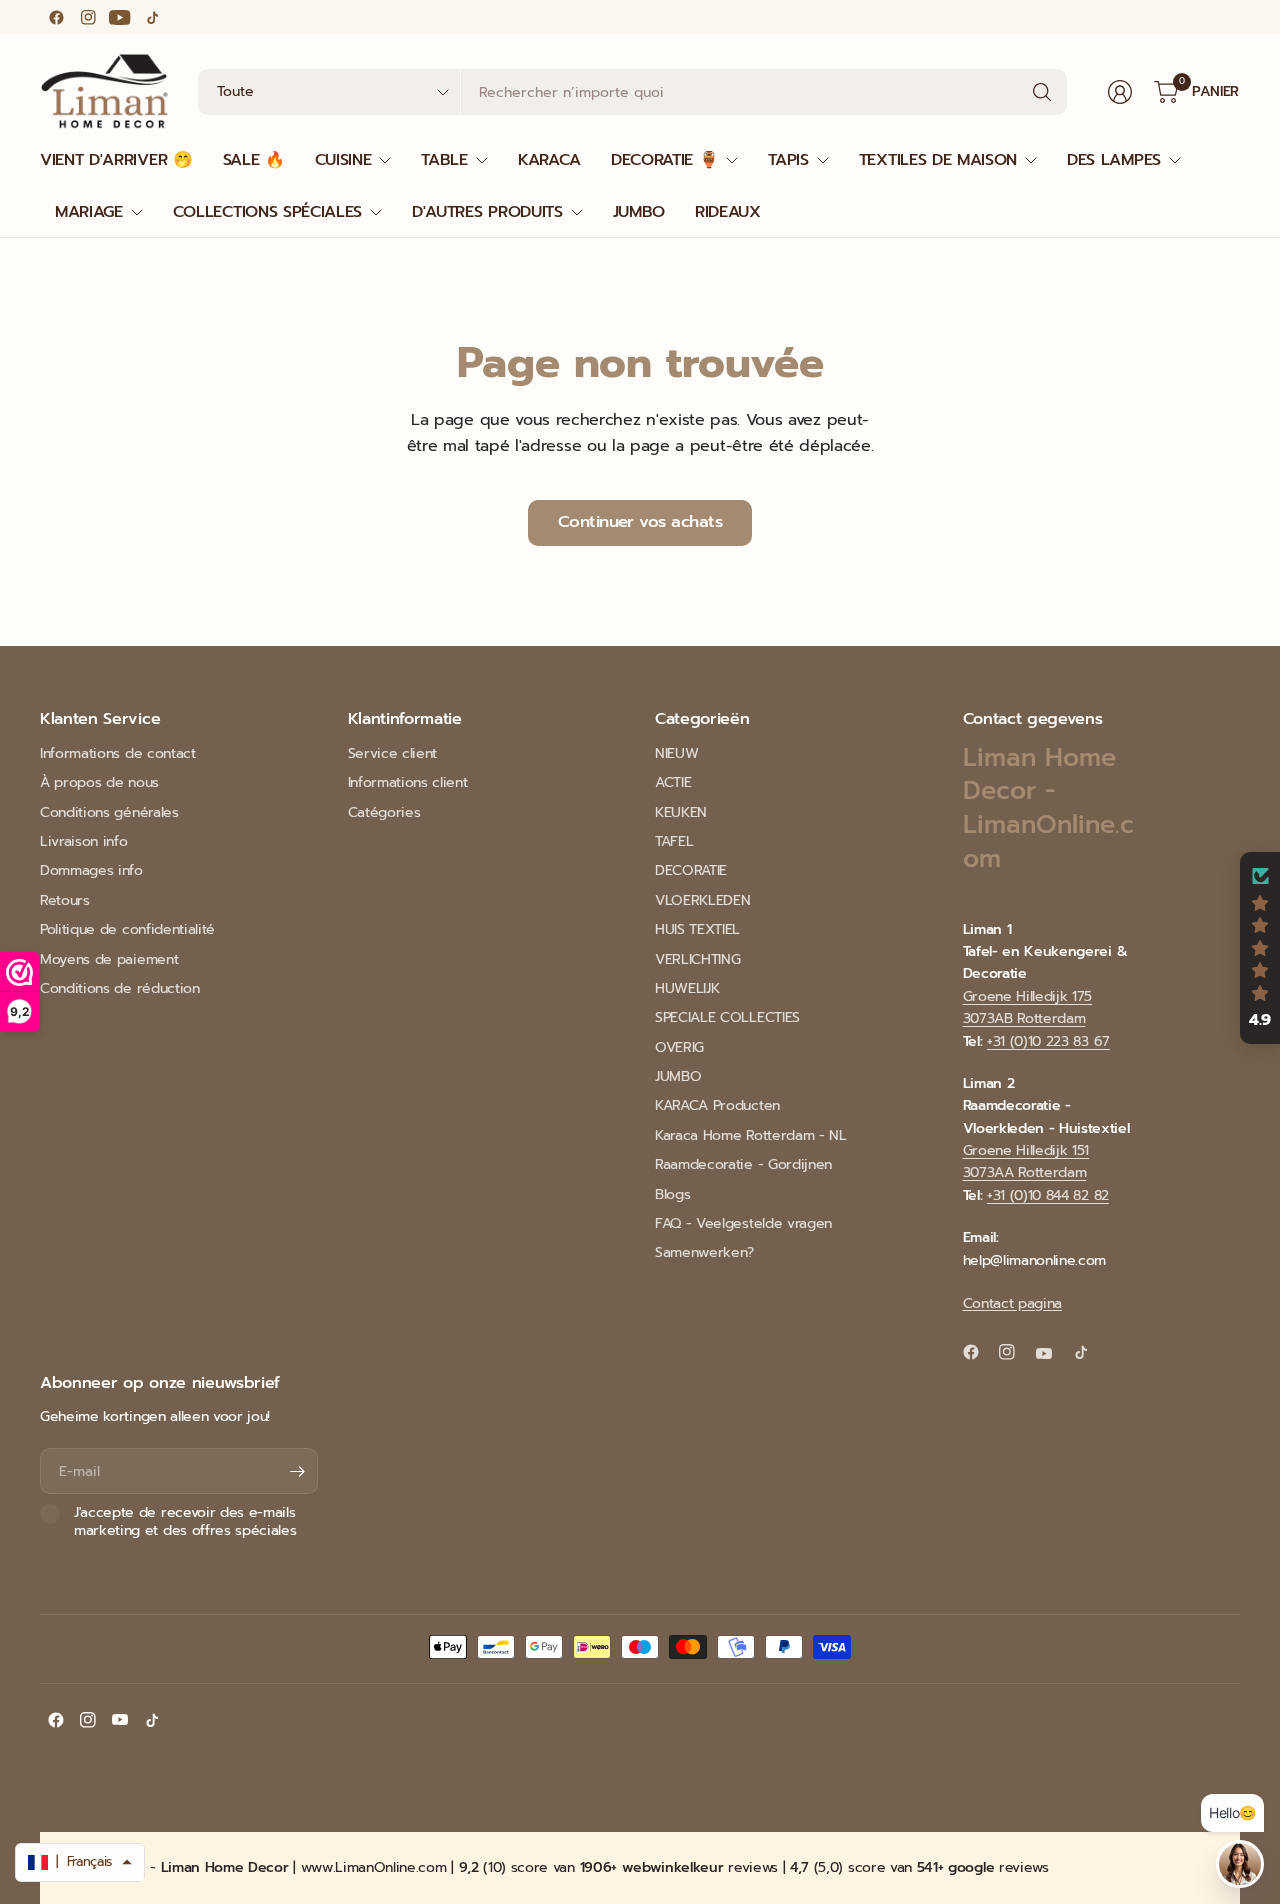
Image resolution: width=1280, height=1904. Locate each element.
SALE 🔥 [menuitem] (254, 160)
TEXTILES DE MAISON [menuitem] (938, 160)
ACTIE (673, 782)
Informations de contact (118, 753)
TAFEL (674, 841)
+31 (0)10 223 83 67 (1048, 1041)
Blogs (672, 1194)
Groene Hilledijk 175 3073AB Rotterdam (1028, 1007)
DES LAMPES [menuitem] (1114, 160)
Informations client (408, 782)
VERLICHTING (697, 959)
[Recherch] (1042, 92)
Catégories (384, 812)
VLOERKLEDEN (702, 900)
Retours (65, 900)
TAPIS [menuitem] (788, 160)
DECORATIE (691, 870)
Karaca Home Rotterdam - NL (751, 1135)
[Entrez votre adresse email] (298, 1471)
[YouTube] (120, 17)
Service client (393, 753)
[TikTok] (152, 17)
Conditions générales (109, 812)
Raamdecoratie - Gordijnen (743, 1164)
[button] (1260, 948)
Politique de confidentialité (127, 929)
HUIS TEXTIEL (697, 929)
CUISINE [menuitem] (343, 160)
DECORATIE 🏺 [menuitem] (664, 160)
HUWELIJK (687, 988)
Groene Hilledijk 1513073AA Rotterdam (1026, 1161)
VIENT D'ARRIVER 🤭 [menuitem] (116, 160)
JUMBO (678, 1076)
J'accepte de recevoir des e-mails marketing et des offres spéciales (185, 1521)
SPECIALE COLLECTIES (727, 1017)
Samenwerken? (704, 1252)
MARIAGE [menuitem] (89, 212)
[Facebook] (56, 17)
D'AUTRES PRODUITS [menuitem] (487, 212)
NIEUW (676, 753)
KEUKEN (681, 812)
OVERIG (679, 1047)
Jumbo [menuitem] (639, 212)
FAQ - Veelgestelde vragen (743, 1223)
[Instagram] (88, 17)
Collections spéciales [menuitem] (267, 212)
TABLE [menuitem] (444, 160)
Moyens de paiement (109, 959)
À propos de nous (99, 782)
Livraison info (84, 841)
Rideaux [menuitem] (728, 212)
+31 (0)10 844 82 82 (1048, 1195)
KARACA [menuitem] (549, 160)
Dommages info (91, 870)
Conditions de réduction (120, 988)
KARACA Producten (717, 1105)
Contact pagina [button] (1013, 1303)
